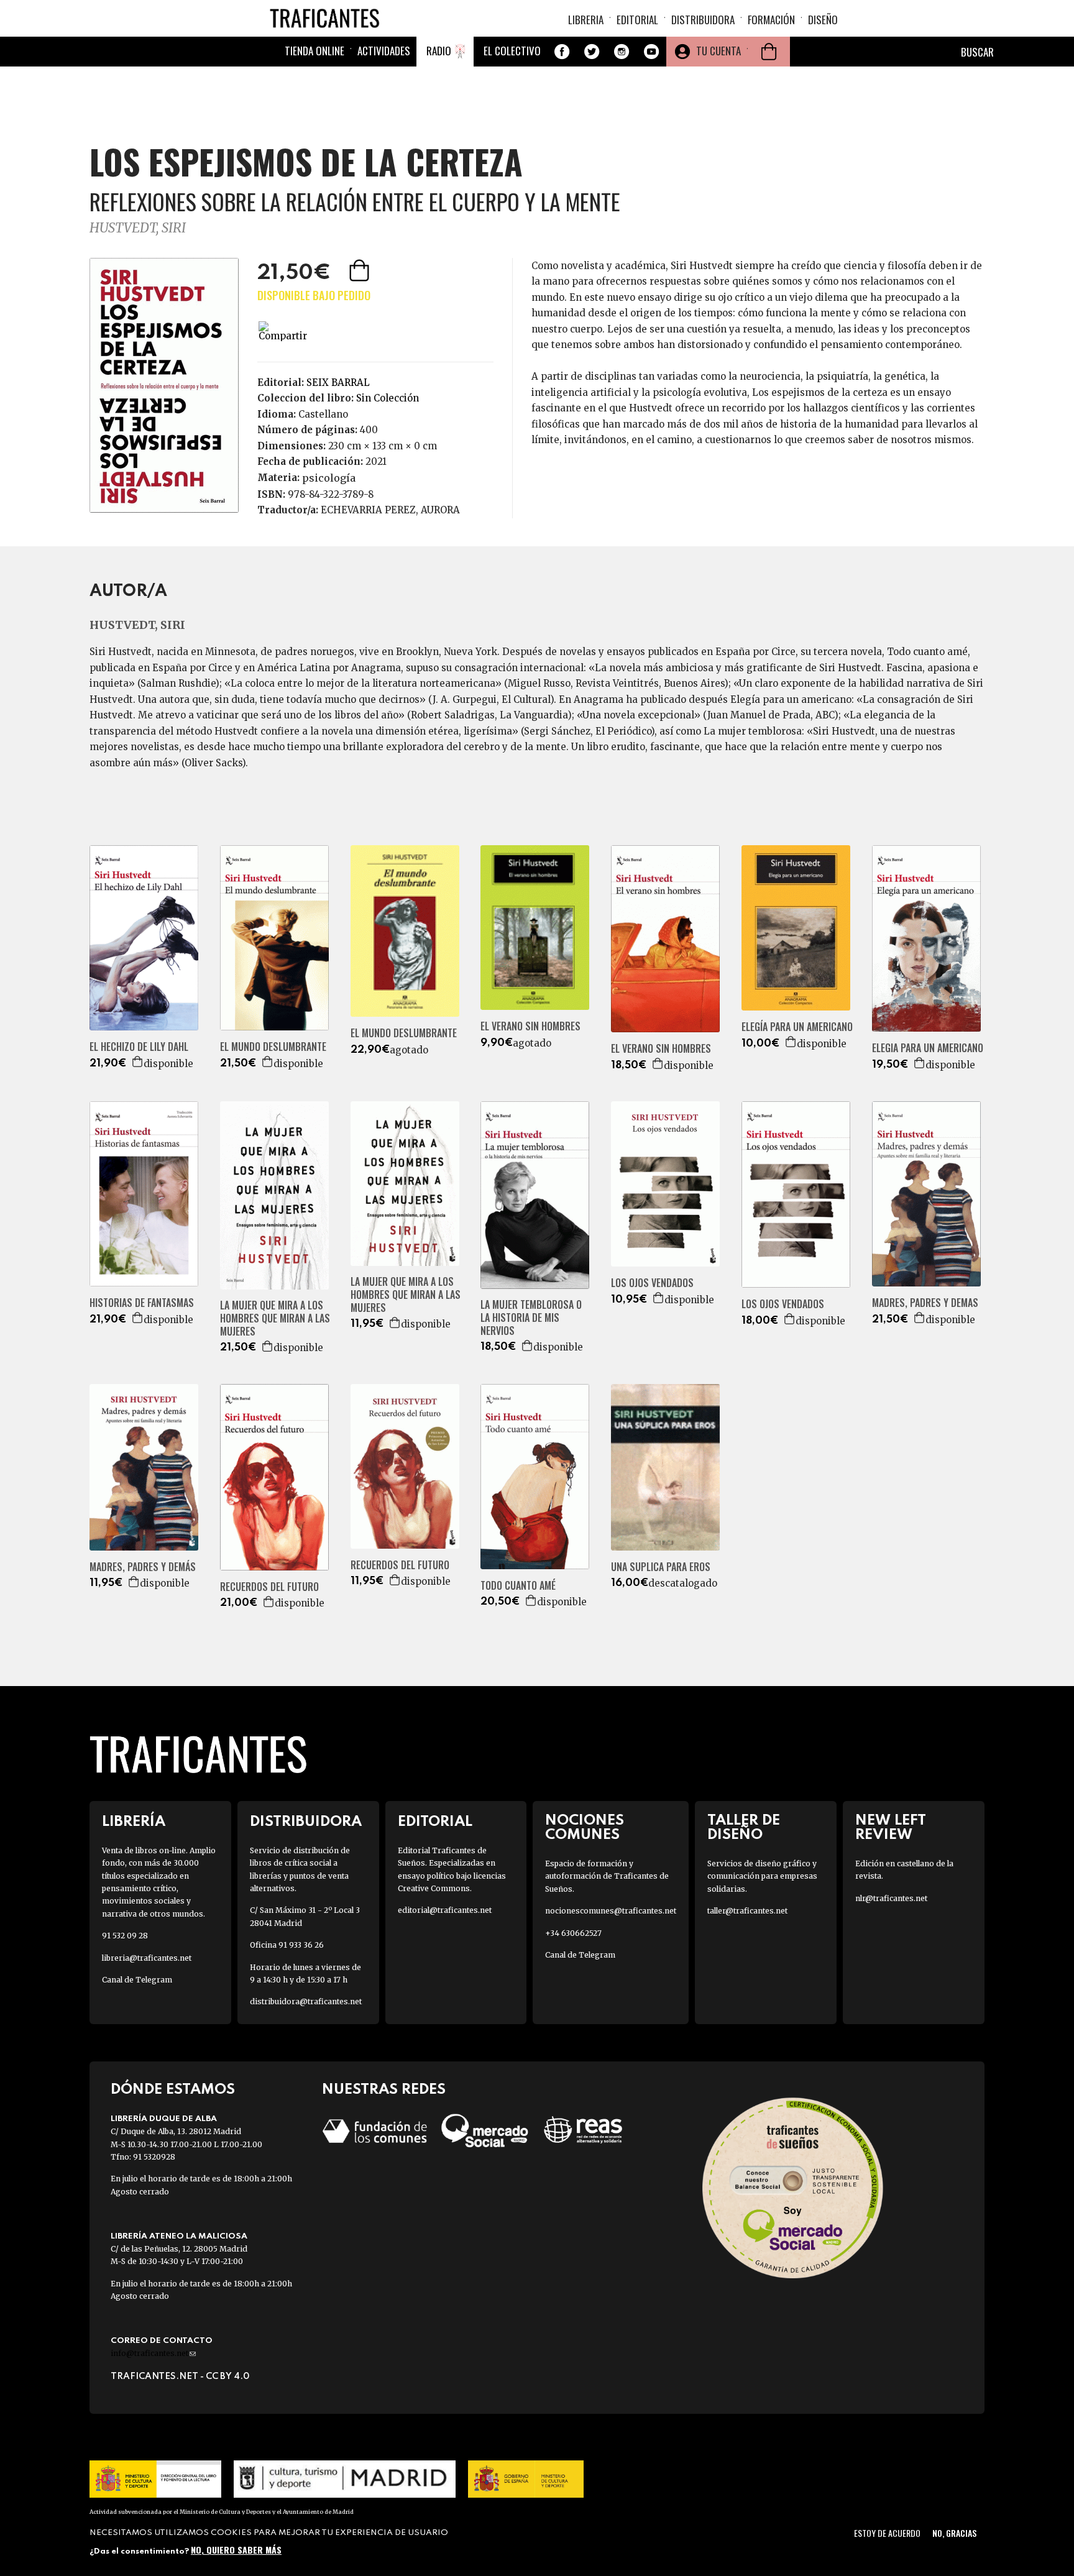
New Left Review (891, 1828)
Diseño (823, 20)
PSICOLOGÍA (329, 478)
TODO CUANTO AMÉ (518, 1586)
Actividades (384, 51)
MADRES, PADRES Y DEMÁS (143, 1567)
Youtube (651, 52)
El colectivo (512, 51)
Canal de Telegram (137, 1980)
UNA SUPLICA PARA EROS (661, 1567)
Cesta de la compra (769, 52)
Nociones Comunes (585, 1828)
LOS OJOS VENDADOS (652, 1283)
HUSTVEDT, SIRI (138, 228)
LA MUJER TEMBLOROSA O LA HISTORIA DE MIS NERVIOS (531, 1318)
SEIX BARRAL (338, 383)
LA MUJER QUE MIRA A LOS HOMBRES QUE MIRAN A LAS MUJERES (275, 1318)
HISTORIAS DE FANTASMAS (142, 1303)
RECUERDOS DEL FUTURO (269, 1587)
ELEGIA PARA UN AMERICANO (928, 1048)
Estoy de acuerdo (887, 2533)
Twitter (592, 52)
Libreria (586, 20)
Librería (134, 1822)
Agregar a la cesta (360, 270)
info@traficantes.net (153, 2353)
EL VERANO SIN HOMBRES (530, 1026)
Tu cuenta (718, 51)
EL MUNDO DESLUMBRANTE (273, 1047)
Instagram (622, 52)
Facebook (562, 52)
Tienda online (314, 51)
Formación (771, 20)
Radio (439, 51)
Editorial (637, 20)
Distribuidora (703, 20)
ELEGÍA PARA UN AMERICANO (797, 1027)
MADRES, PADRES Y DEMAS (925, 1303)
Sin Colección (388, 398)
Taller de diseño (744, 1828)
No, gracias (954, 2533)
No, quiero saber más (236, 2550)
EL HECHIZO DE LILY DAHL (139, 1047)
